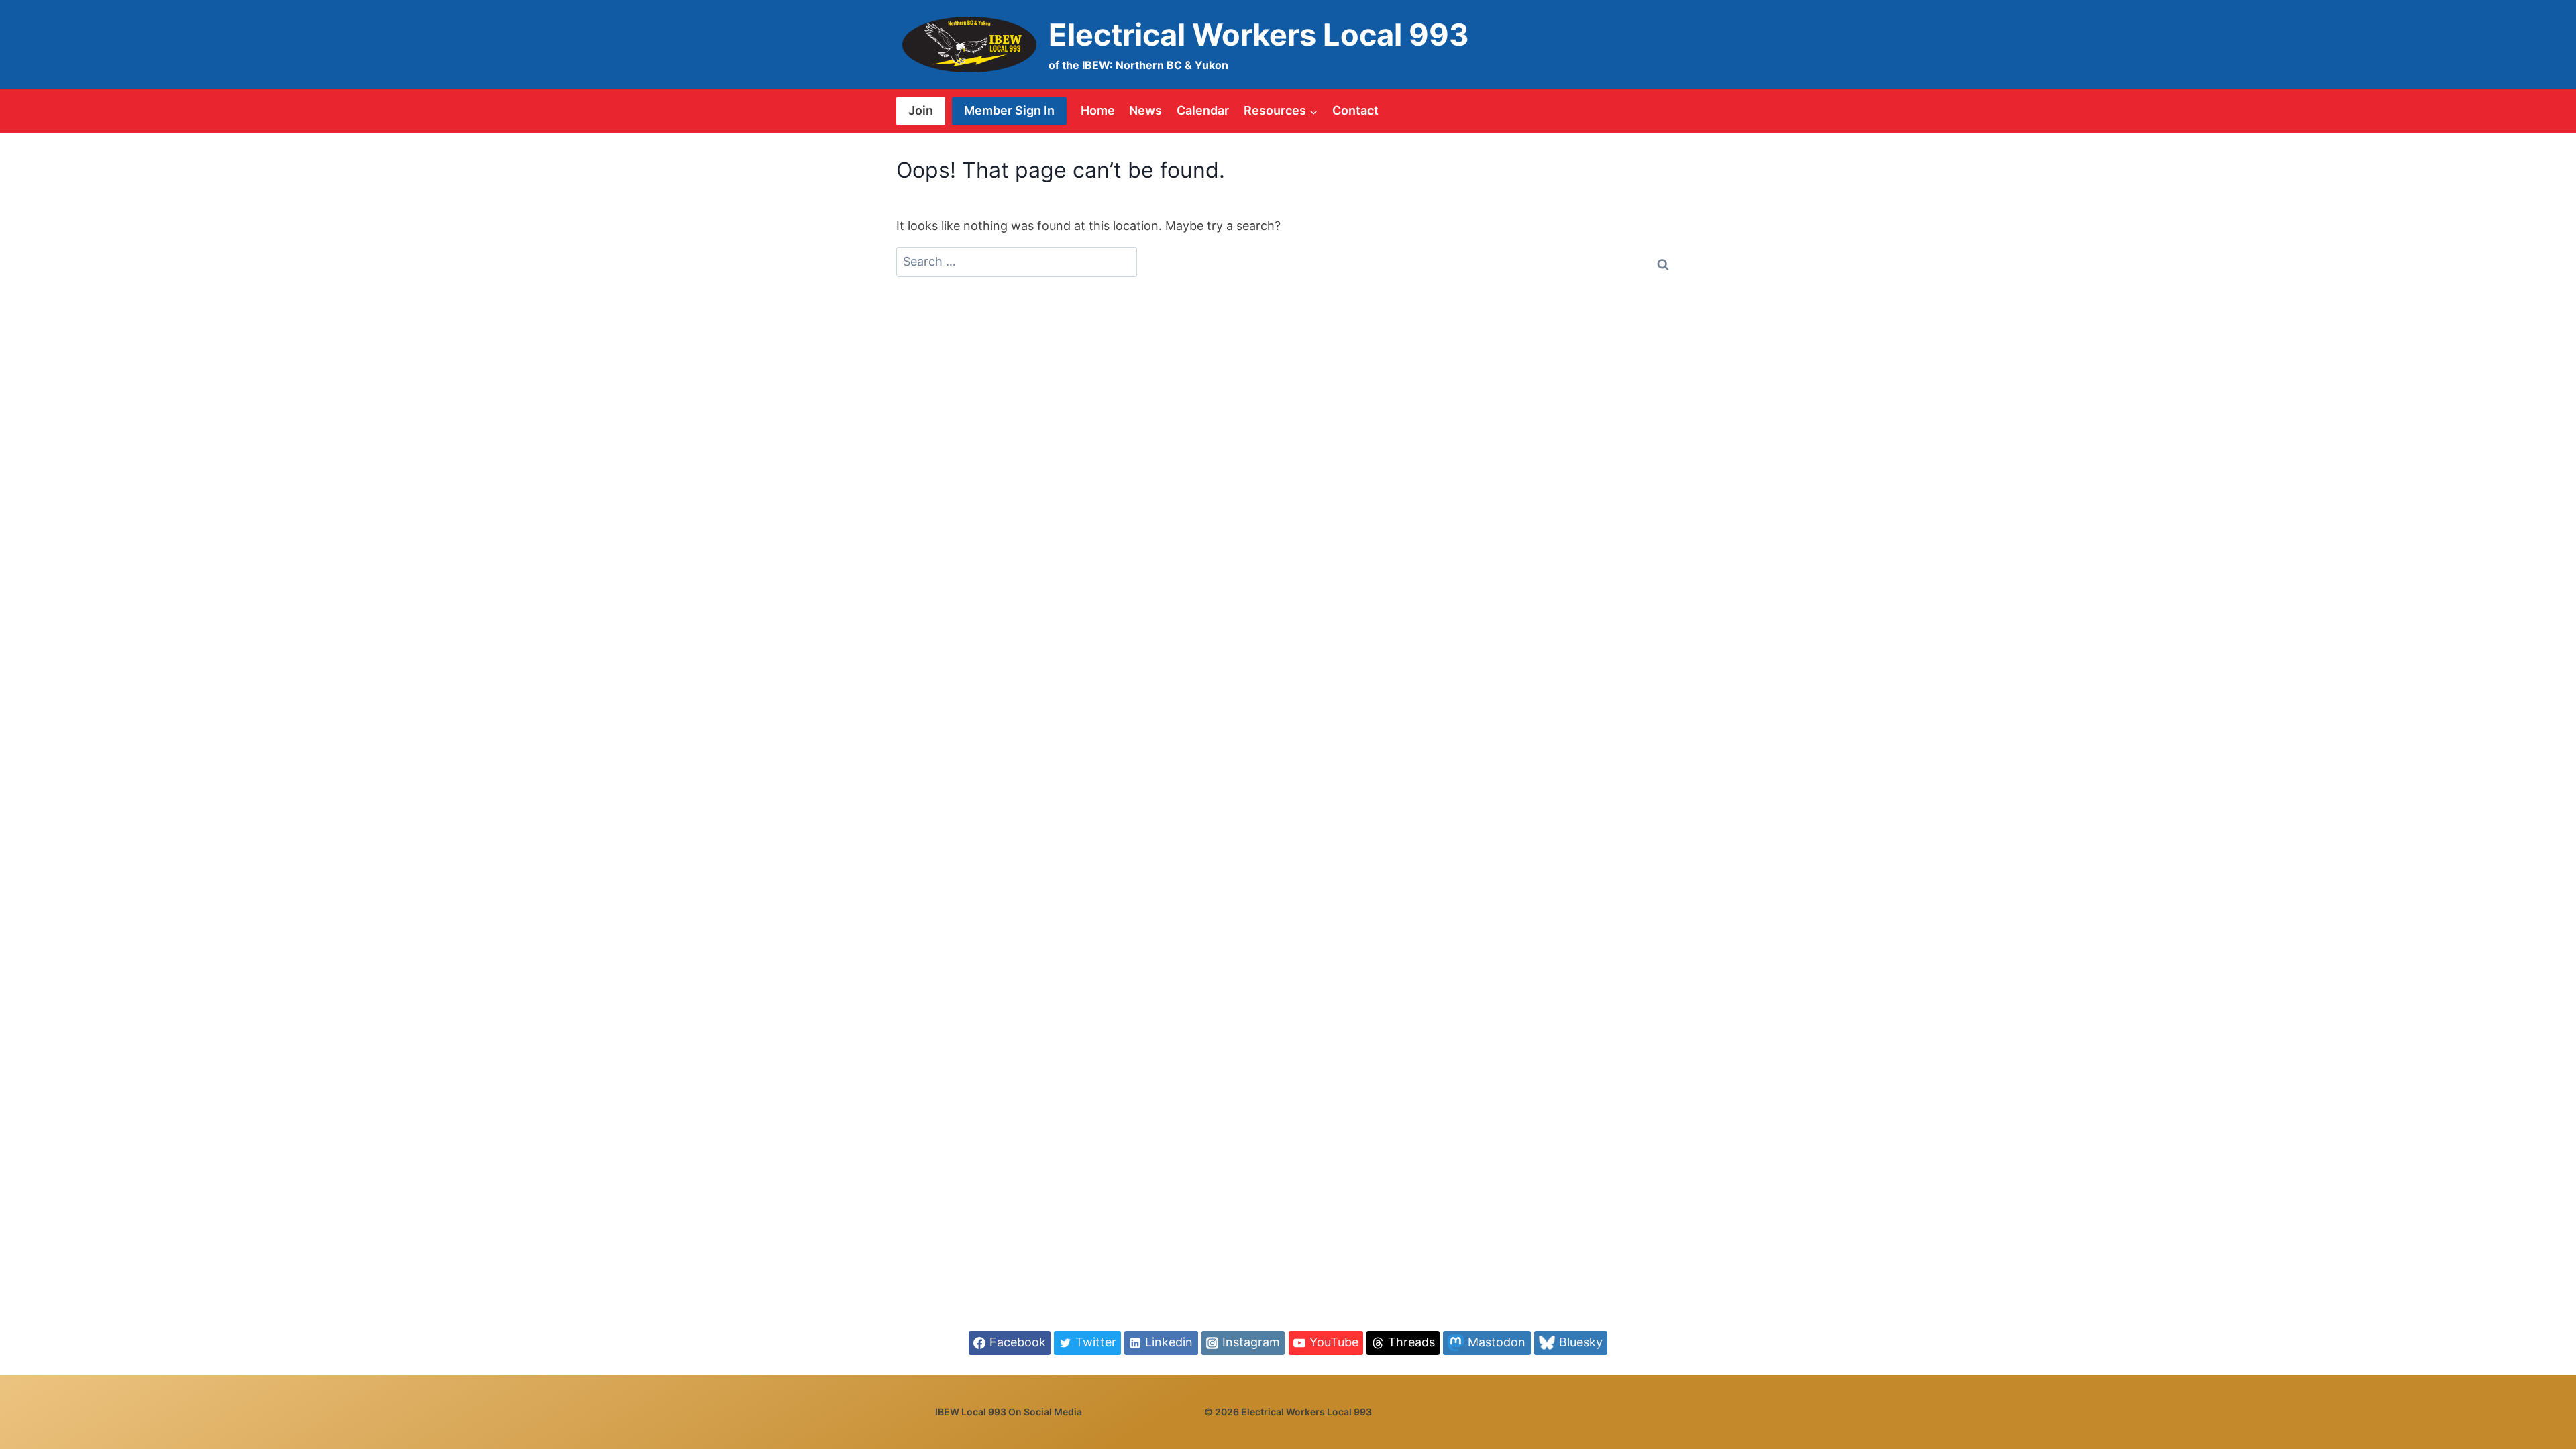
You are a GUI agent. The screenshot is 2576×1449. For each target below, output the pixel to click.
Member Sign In (1009, 110)
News (1145, 110)
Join (921, 110)
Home (1098, 110)
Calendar (1203, 110)
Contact (1355, 110)
